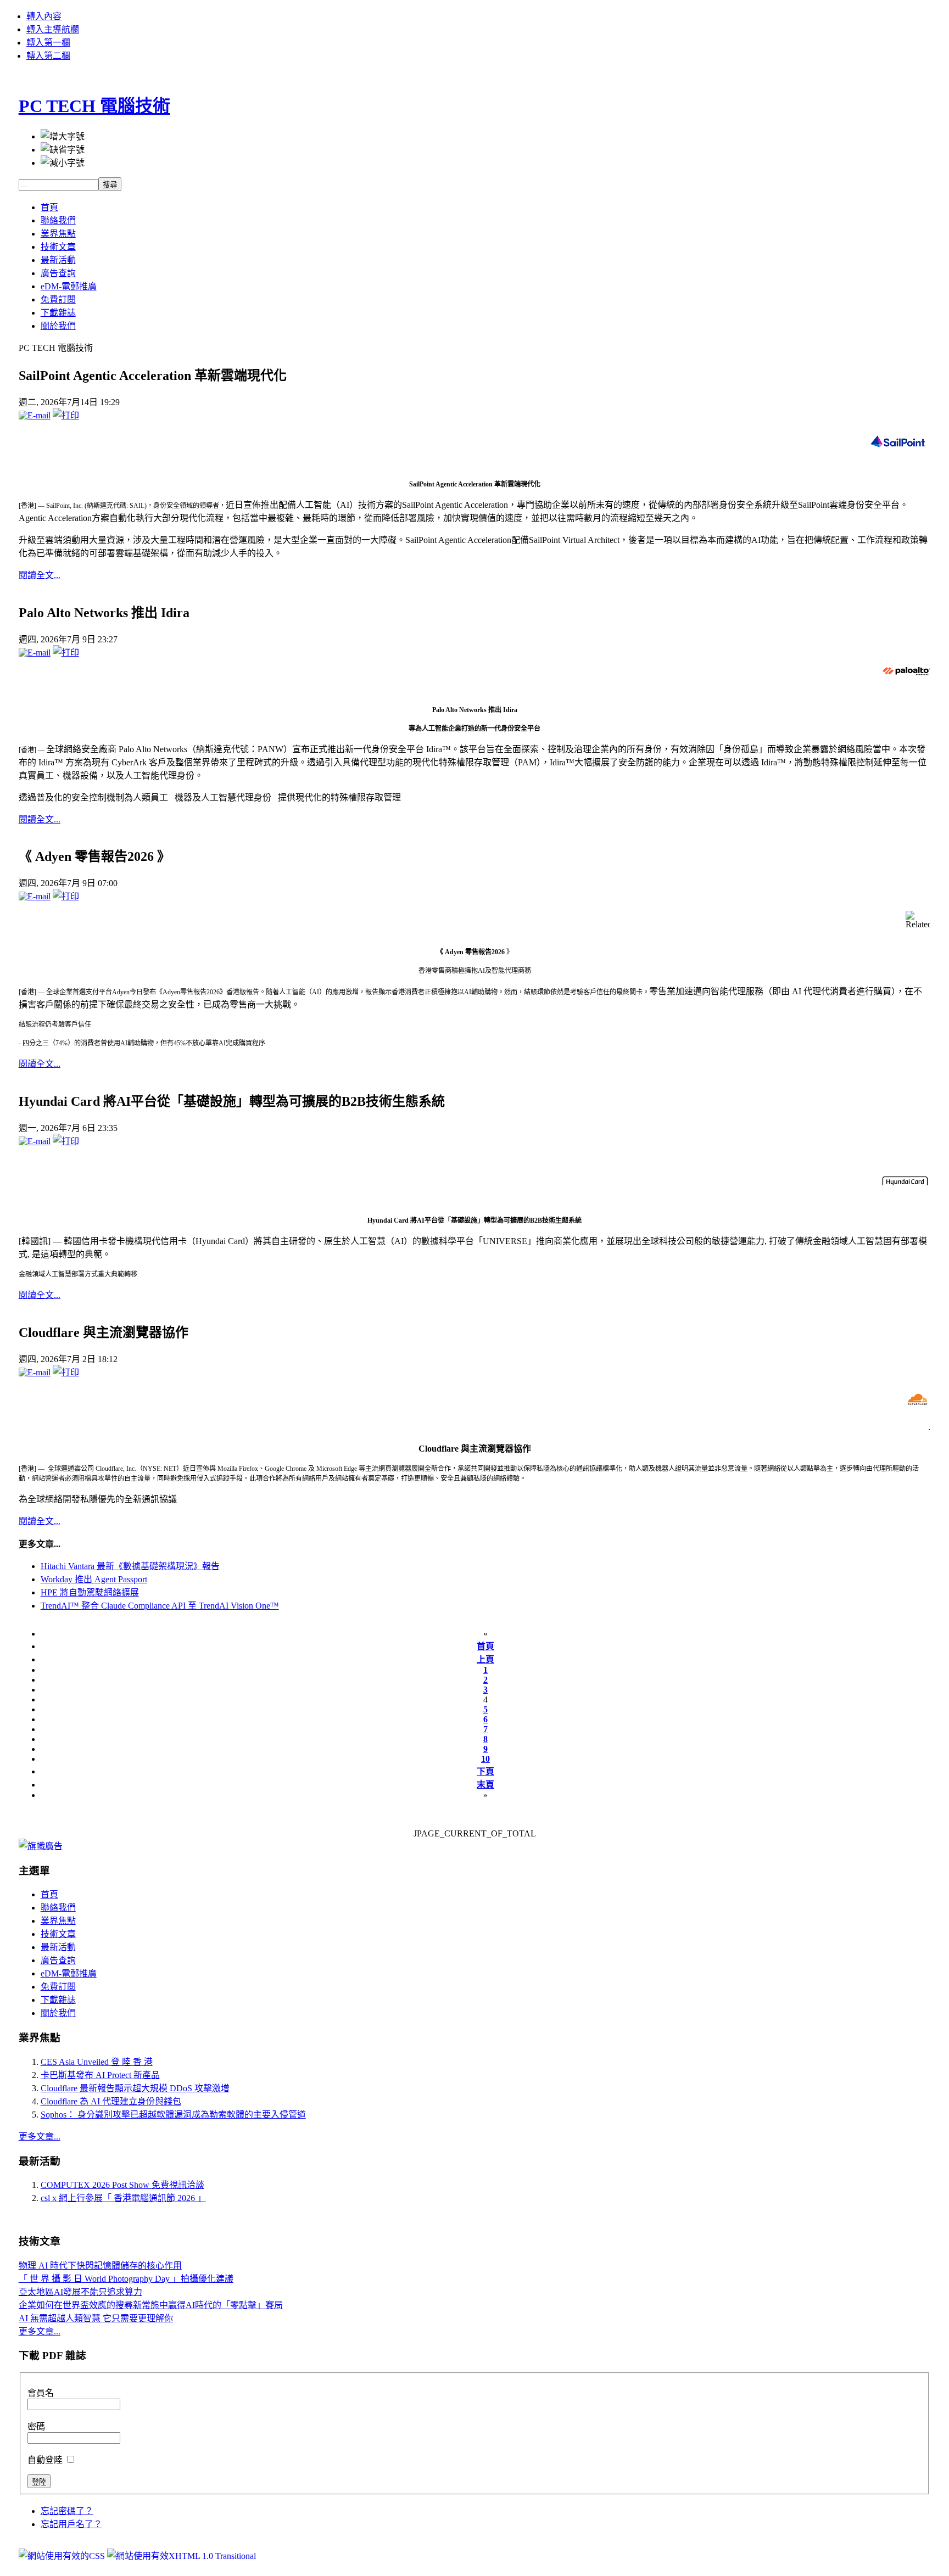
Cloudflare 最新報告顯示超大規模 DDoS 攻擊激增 (135, 2088)
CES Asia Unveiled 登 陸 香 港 (97, 2062)
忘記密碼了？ (67, 2511)
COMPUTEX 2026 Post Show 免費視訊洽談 (122, 2185)
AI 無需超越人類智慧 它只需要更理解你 (96, 2318)
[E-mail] (35, 415)
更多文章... (40, 2137)
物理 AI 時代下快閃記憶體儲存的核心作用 (100, 2266)
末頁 (485, 1785)
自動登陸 (46, 2460)
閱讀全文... (40, 575)
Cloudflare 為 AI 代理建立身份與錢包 (111, 2101)
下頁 (485, 1771)
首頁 (485, 1646)
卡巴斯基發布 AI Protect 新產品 (100, 2075)
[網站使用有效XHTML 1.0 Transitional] (182, 2556)
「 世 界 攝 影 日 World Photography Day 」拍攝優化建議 (126, 2279)
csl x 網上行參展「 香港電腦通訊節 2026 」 (123, 2198)
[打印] (66, 415)
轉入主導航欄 (53, 29)
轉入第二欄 (48, 56)
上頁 (485, 1659)
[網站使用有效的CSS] (63, 2556)
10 (485, 1759)
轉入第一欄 (48, 43)
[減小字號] (63, 162)
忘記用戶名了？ (71, 2524)
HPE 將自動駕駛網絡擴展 (90, 1592)
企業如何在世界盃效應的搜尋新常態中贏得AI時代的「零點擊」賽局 (151, 2305)
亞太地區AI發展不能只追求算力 (80, 2292)
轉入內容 (44, 16)
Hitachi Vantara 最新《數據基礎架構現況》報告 (130, 1566)
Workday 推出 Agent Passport (94, 1579)
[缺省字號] (63, 149)
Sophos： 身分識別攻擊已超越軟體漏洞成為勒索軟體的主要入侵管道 (173, 2115)
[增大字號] (63, 136)
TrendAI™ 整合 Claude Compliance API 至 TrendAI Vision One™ (160, 1606)
